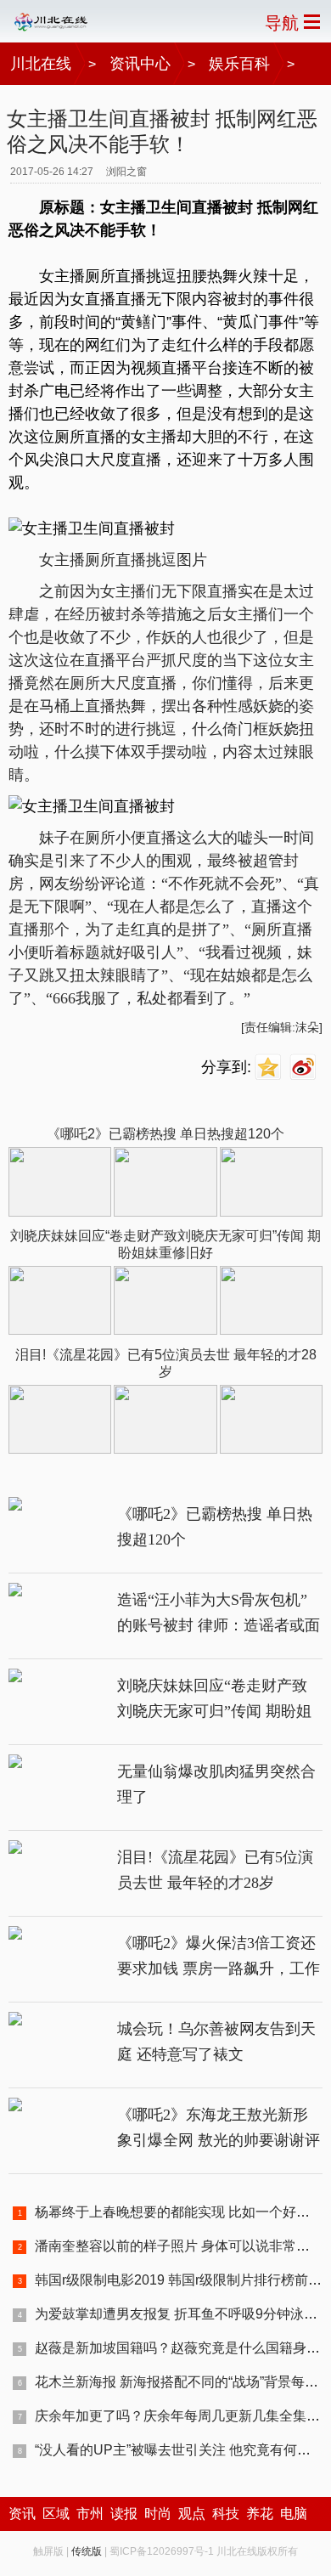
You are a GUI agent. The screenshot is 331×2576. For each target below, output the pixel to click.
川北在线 (41, 64)
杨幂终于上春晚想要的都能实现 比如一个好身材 (179, 2212)
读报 (124, 2514)
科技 (226, 2514)
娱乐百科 (239, 64)
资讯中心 (140, 64)
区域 (56, 2514)
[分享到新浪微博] (305, 1068)
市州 (90, 2514)
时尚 (158, 2514)
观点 (192, 2514)
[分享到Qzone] (270, 1068)
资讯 (22, 2514)
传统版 (87, 2551)
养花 (260, 2514)
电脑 (294, 2514)
